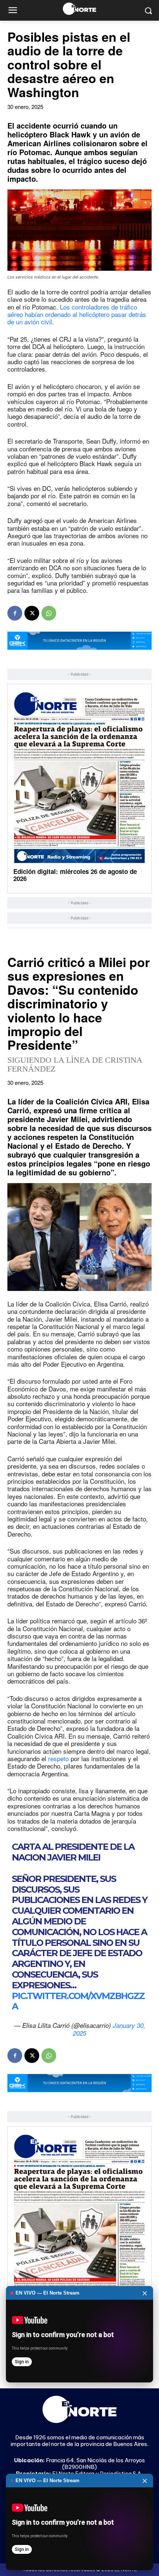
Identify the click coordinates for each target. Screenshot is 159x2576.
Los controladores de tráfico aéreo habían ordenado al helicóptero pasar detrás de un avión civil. (77, 314)
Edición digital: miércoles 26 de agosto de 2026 (75, 875)
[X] (32, 613)
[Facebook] (15, 613)
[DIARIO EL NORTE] (79, 9)
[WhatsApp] (49, 613)
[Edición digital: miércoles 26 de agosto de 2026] (79, 777)
